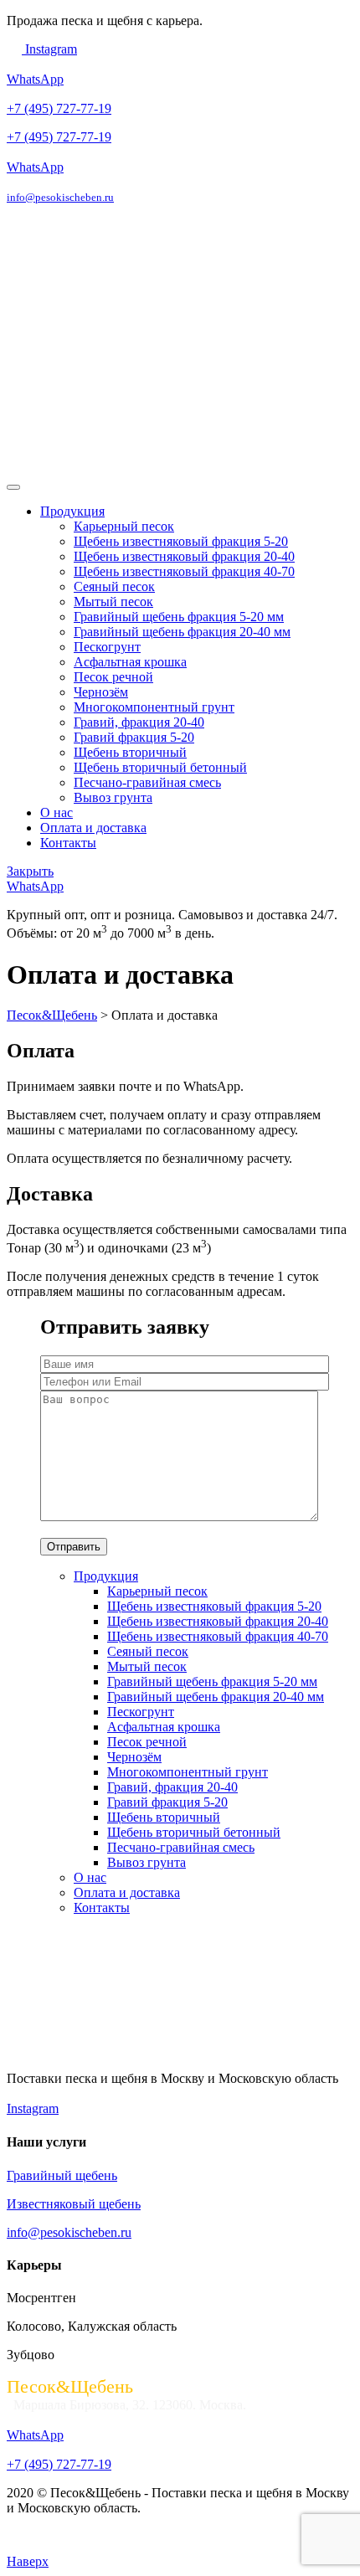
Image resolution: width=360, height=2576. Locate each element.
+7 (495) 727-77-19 (59, 108)
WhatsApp (35, 79)
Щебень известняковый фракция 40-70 (184, 571)
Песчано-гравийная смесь (147, 782)
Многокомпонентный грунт (154, 707)
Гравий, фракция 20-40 (139, 722)
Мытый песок (113, 602)
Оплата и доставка (93, 828)
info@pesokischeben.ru (60, 197)
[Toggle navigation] (13, 487)
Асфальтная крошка (130, 662)
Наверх (28, 2561)
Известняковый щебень (74, 2204)
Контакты (68, 843)
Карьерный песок (124, 526)
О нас (57, 812)
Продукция (72, 511)
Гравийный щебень (62, 2175)
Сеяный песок (114, 586)
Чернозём (101, 692)
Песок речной (113, 677)
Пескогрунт (107, 647)
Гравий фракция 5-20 (134, 737)
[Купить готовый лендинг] (49, 2546)
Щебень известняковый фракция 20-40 (184, 556)
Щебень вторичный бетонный (160, 767)
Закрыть (30, 871)
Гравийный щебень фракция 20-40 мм (182, 632)
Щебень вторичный (130, 752)
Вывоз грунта (113, 797)
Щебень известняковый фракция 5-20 (181, 541)
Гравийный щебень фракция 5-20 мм (179, 617)
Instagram (49, 49)
